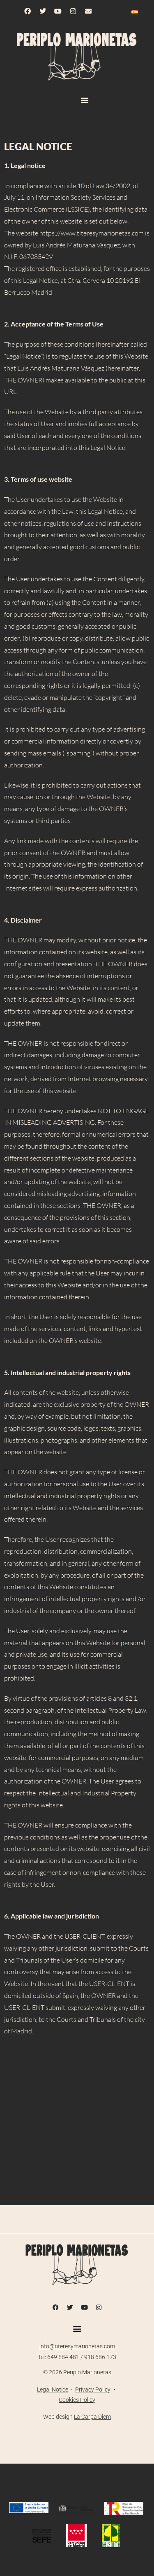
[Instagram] (73, 11)
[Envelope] (88, 11)
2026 (55, 2372)
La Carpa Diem (92, 2417)
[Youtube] (58, 11)
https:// (50, 233)
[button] (85, 100)
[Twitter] (43, 11)
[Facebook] (28, 11)
